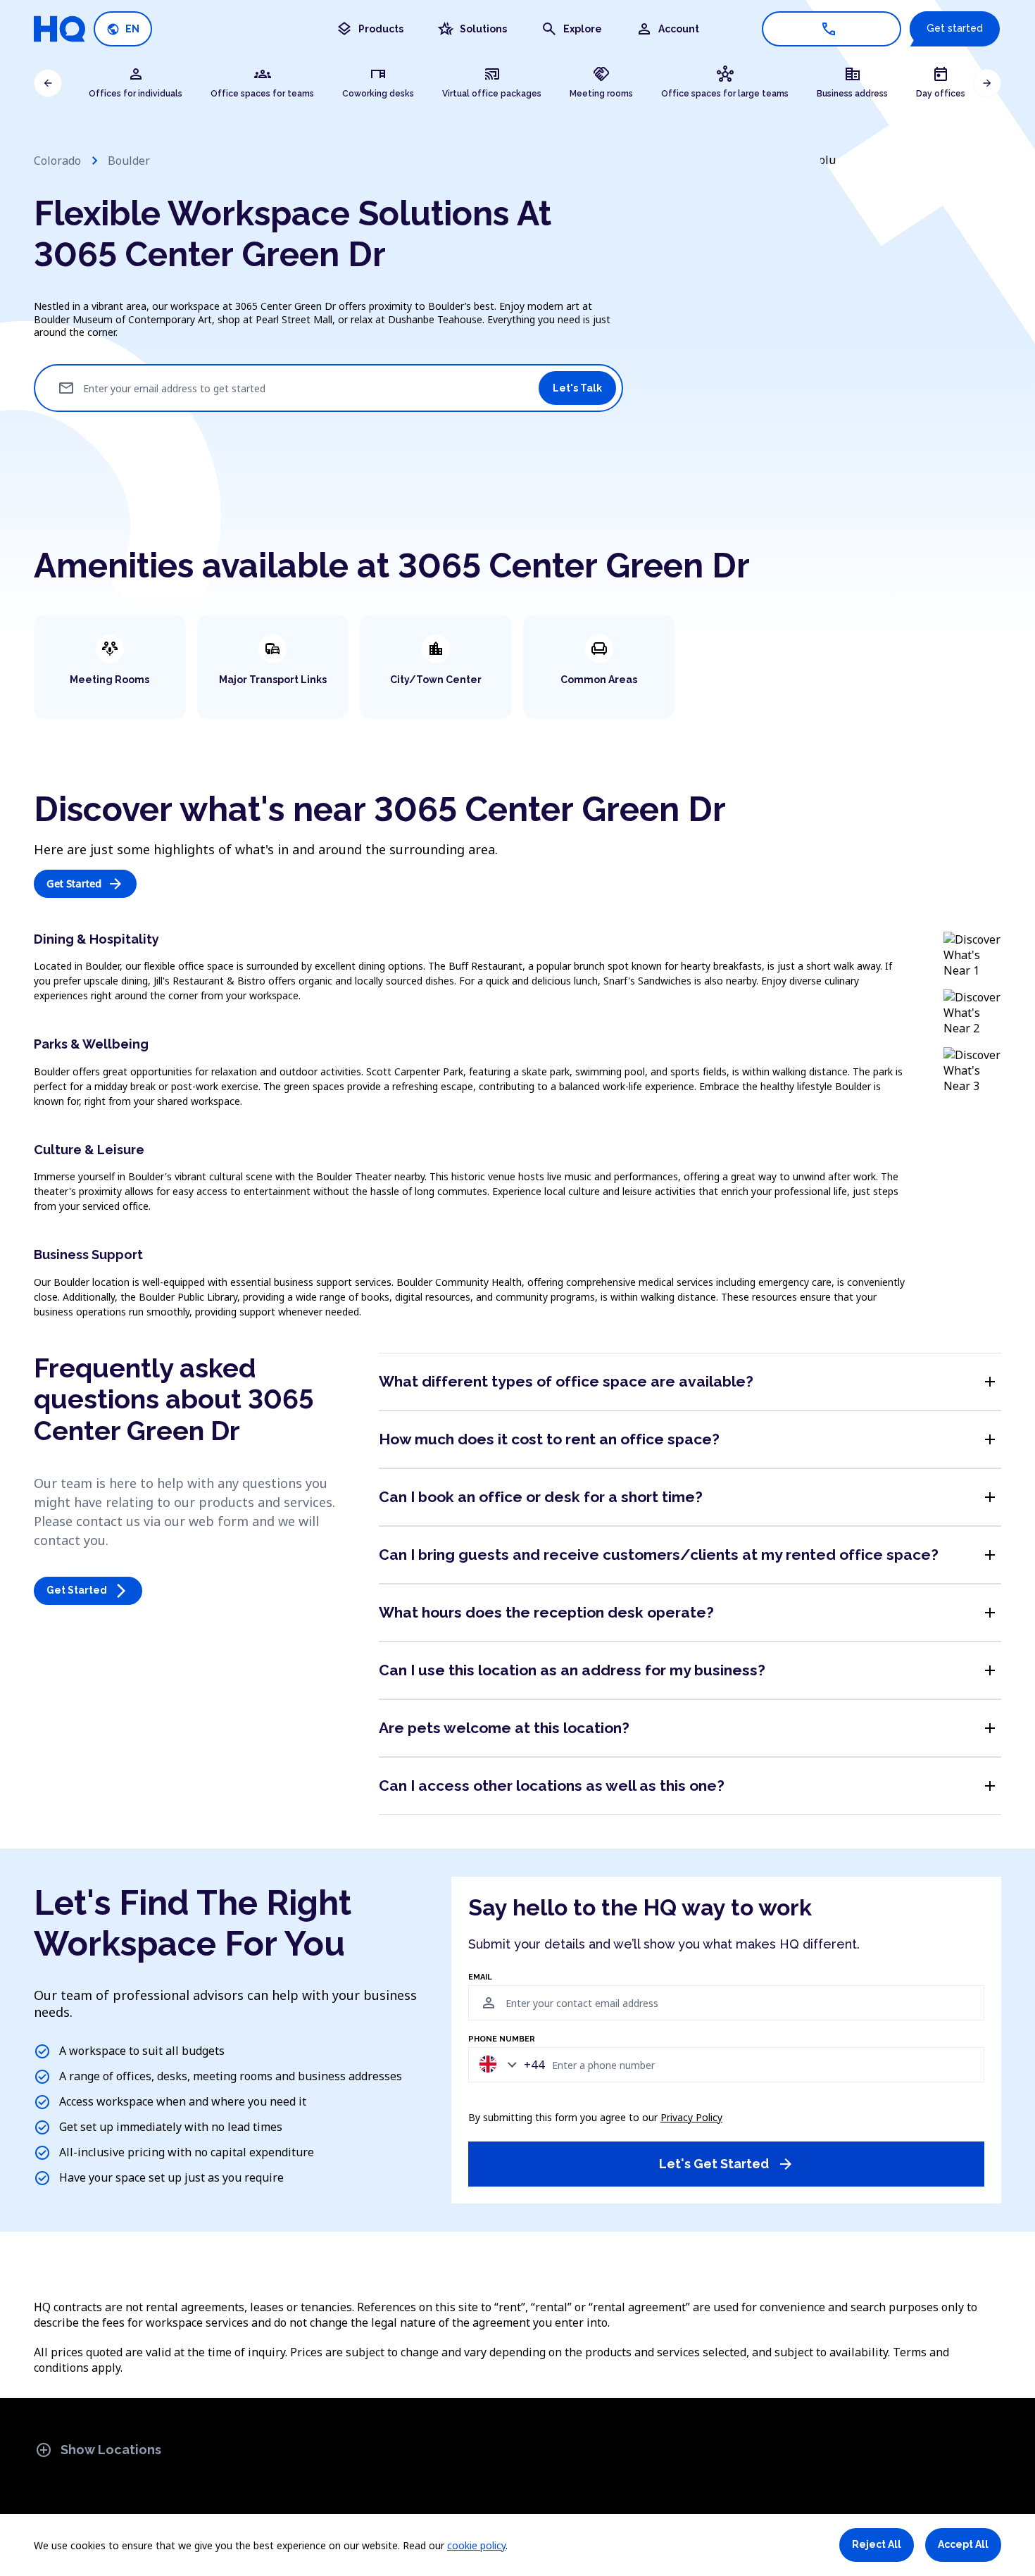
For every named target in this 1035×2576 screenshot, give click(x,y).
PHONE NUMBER (502, 2039)
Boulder (129, 161)
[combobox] (508, 2064)
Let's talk (577, 388)
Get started (955, 28)
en (123, 29)
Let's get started (727, 2164)
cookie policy (476, 2545)
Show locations (98, 2450)
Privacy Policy (691, 2117)
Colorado (57, 161)
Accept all (963, 2544)
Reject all (877, 2544)
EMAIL (480, 1977)
